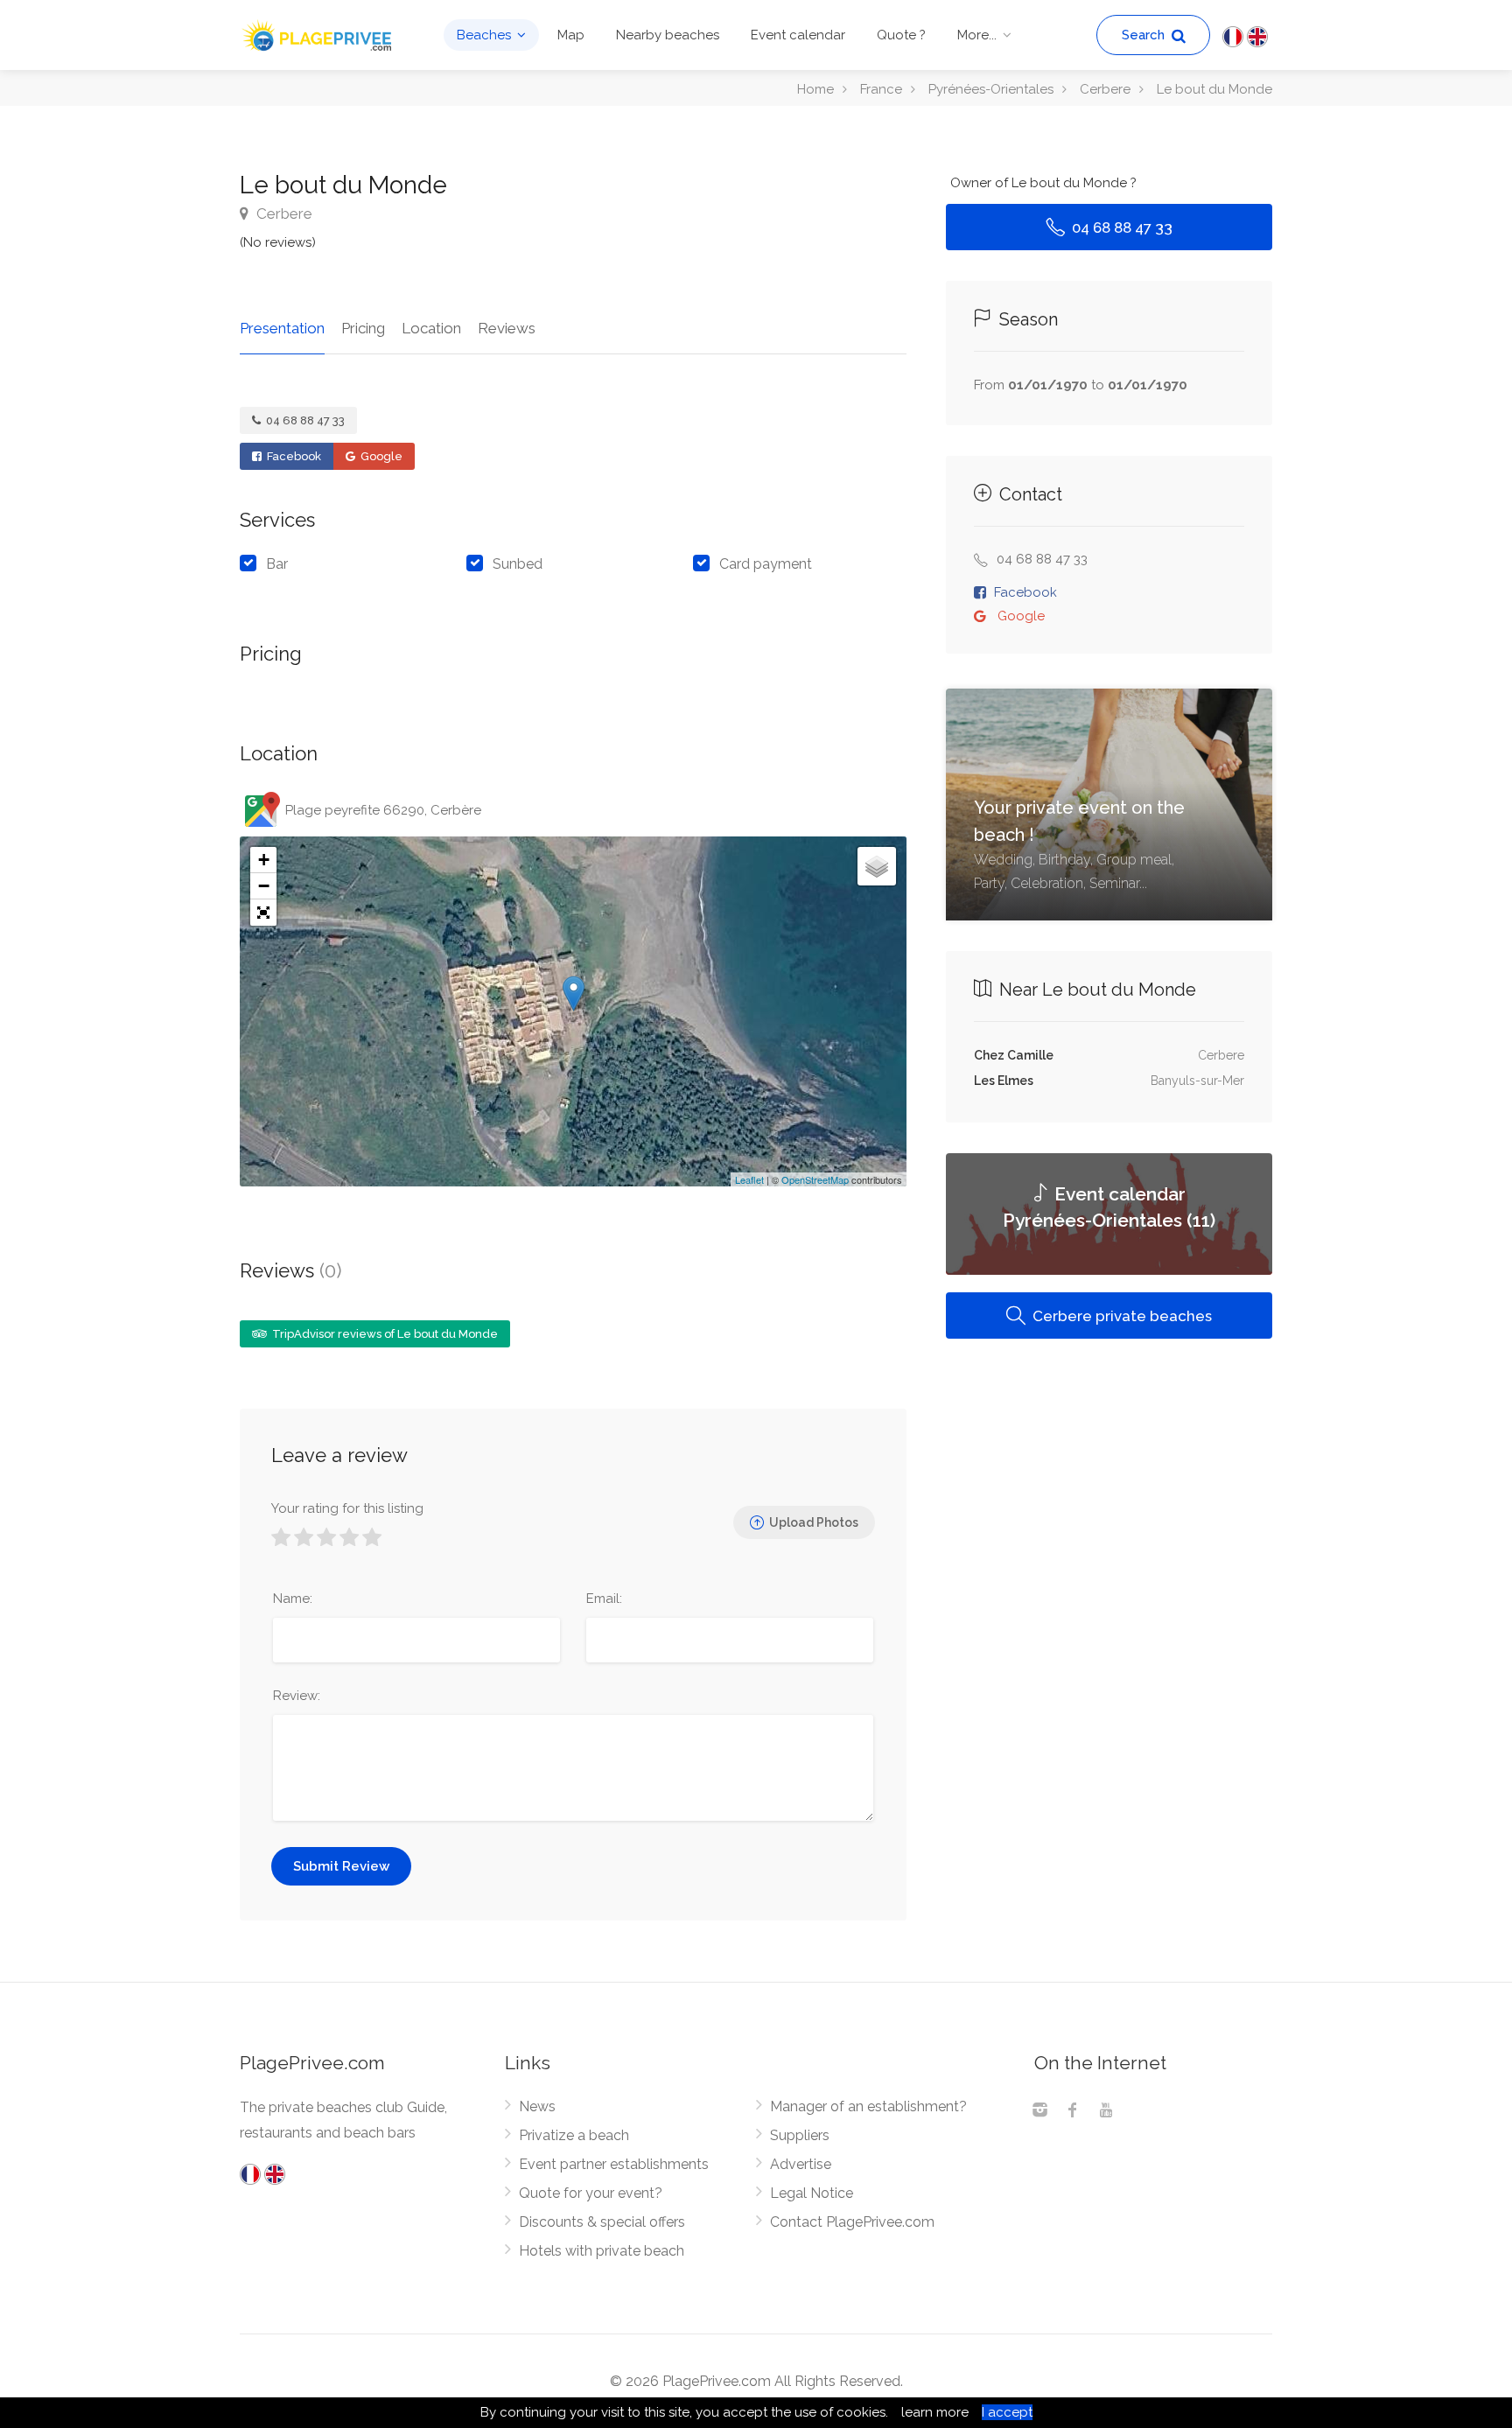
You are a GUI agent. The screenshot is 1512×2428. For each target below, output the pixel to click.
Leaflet (749, 1179)
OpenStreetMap (815, 1179)
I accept (1007, 2412)
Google (380, 456)
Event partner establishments (614, 2164)
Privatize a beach (574, 2135)
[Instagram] (1039, 2112)
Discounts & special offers (602, 2222)
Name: (293, 1599)
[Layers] (877, 866)
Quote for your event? (591, 2193)
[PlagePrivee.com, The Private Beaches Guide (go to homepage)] (318, 34)
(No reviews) (278, 242)
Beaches (484, 35)
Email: (604, 1599)
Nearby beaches (668, 35)
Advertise (801, 2164)
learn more (935, 2412)
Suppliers (800, 2135)
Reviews (507, 328)
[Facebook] (1073, 2112)
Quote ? (901, 35)
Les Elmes (1004, 1081)
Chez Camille (1014, 1055)
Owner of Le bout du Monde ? (1043, 183)
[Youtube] (1106, 2112)
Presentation (282, 328)
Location (431, 328)
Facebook (293, 456)
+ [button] (264, 860)
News (537, 2106)
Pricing (363, 328)
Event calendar (798, 35)
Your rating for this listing (347, 1508)
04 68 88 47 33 (304, 420)
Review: (297, 1696)
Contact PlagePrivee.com (852, 2222)
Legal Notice (812, 2193)
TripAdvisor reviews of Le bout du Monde (384, 1334)
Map (571, 35)
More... (977, 35)
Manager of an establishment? (868, 2106)
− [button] (264, 886)
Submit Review (341, 1866)
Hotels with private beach (602, 2251)
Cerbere (283, 213)
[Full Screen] (263, 913)
